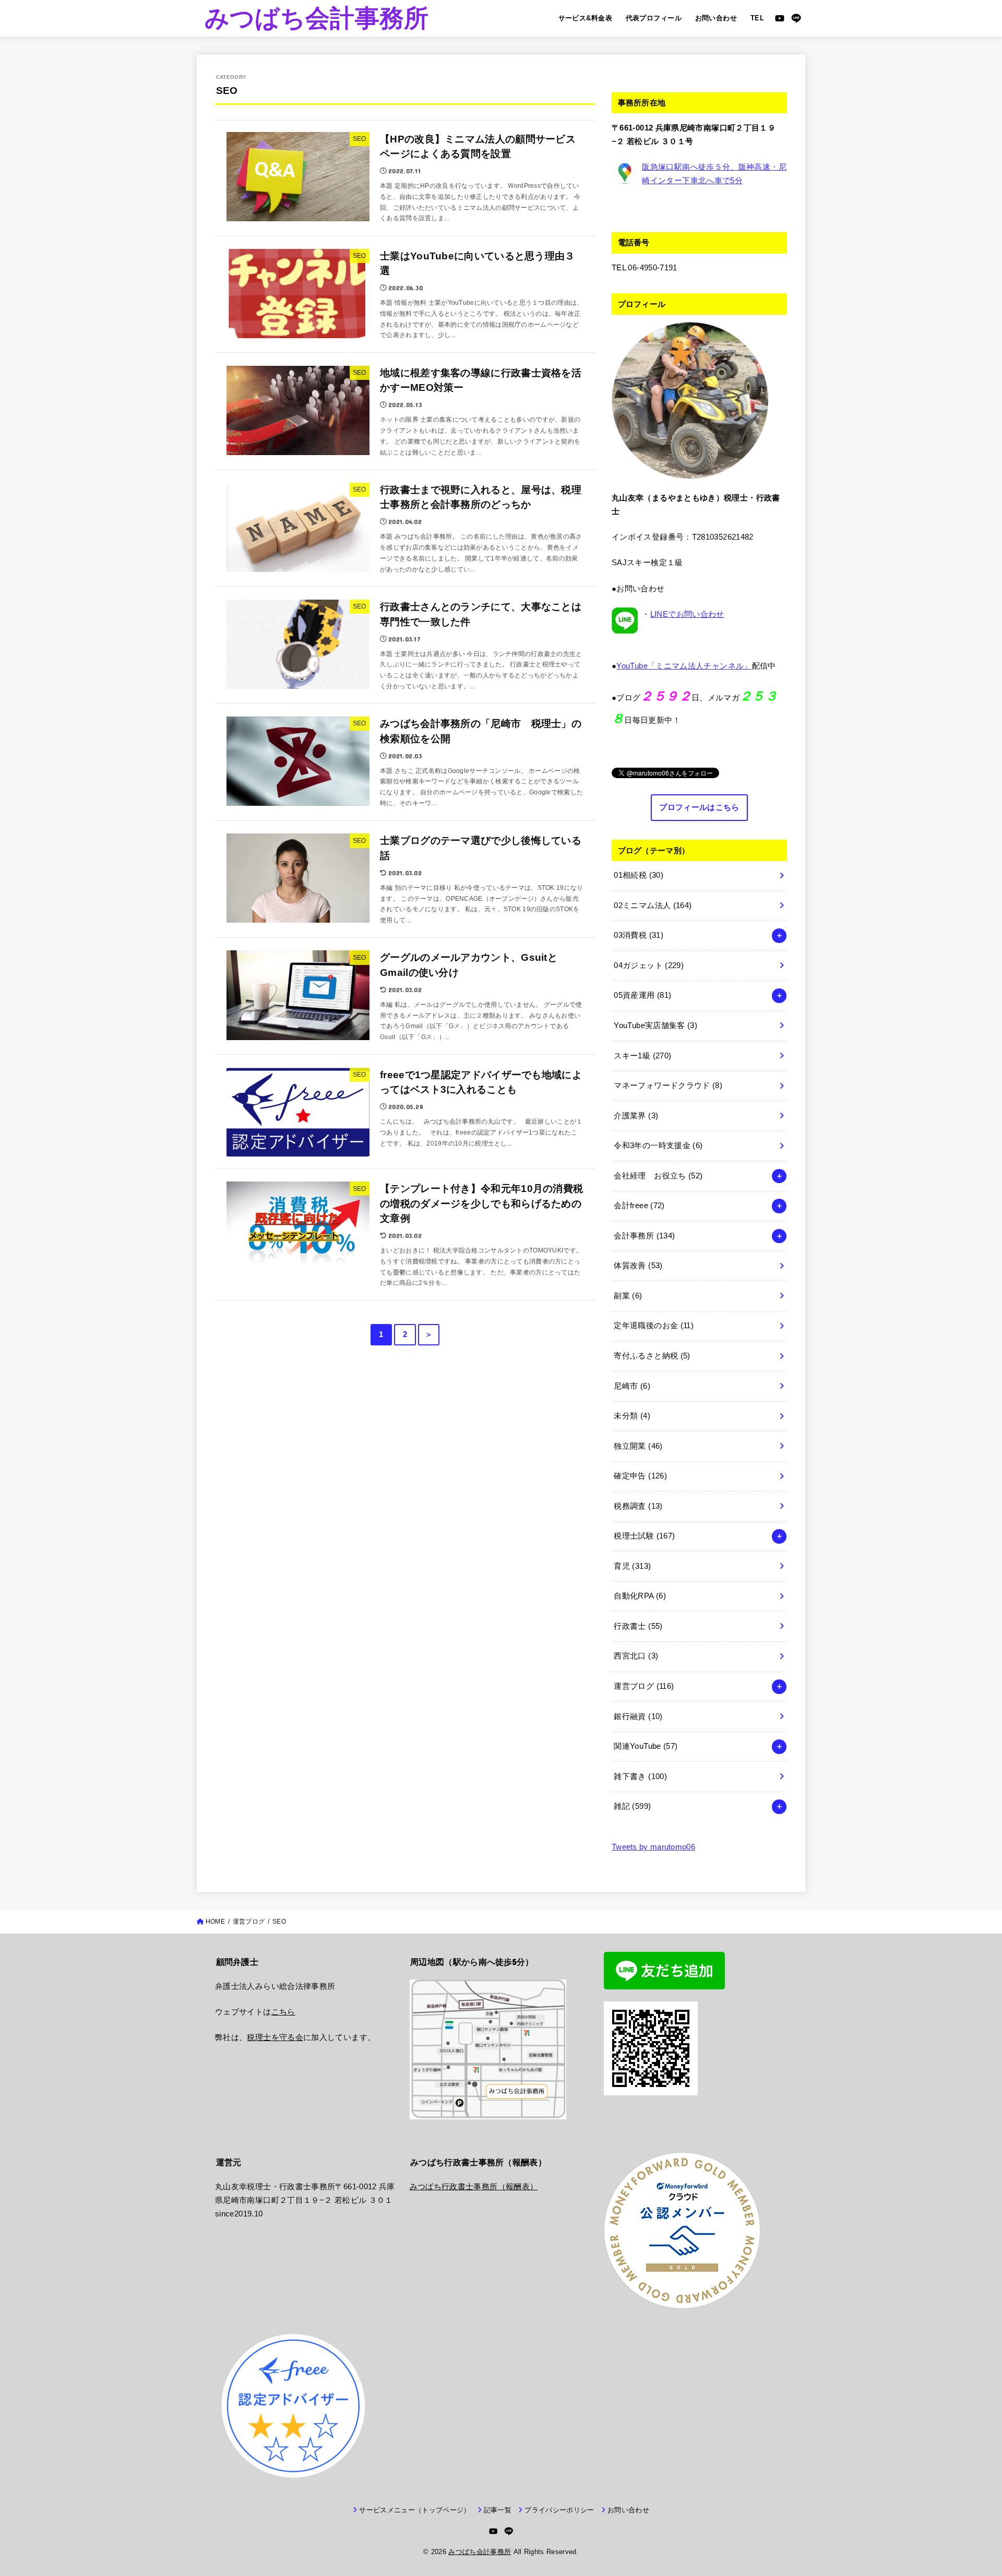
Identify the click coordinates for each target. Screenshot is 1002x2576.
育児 (632, 1566)
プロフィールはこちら (699, 807)
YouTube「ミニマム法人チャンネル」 (684, 666)
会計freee (639, 1206)
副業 (628, 1296)
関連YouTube (646, 1746)
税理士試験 (644, 1536)
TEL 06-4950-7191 (645, 268)
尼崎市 (632, 1386)
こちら (283, 2012)
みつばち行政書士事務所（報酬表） (474, 2187)
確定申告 (640, 1476)
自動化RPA (640, 1596)
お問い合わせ (716, 18)
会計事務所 (644, 1236)
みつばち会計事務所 (317, 18)
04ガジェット (649, 965)
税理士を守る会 (275, 2037)
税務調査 (638, 1506)
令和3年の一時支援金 (658, 1146)
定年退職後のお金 (654, 1326)
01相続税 (639, 875)
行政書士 (638, 1626)
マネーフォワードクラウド (668, 1086)
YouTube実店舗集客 (655, 1025)
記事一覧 (498, 2510)
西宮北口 (636, 1656)
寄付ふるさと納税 (652, 1356)
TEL (757, 18)
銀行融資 (638, 1716)
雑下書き (640, 1776)
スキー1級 (642, 1056)
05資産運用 (642, 995)
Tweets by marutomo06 (653, 1847)
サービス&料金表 (585, 18)
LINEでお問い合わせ (687, 614)
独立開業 (638, 1446)
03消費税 (639, 935)
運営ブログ (644, 1686)
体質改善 (638, 1266)
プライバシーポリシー (559, 2510)
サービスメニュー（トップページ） (415, 2510)
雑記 (632, 1806)
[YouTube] (780, 18)
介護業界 (636, 1116)
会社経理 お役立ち (658, 1176)
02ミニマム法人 (653, 905)
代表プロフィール (654, 18)
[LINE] (796, 18)
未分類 (632, 1416)
